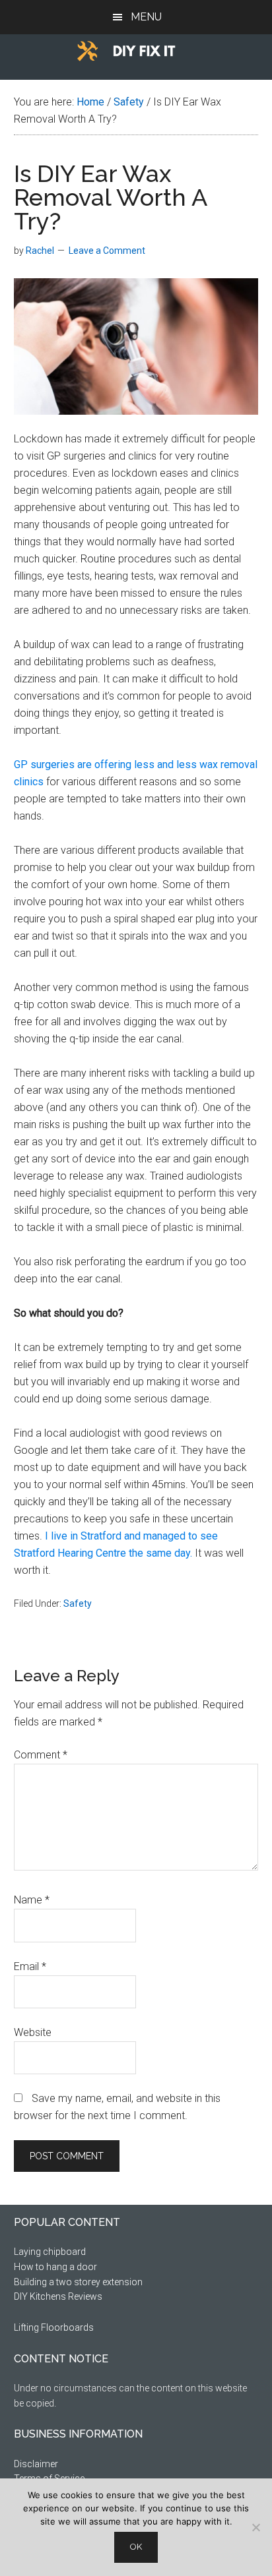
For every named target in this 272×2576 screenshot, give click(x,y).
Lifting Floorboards (54, 2327)
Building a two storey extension (78, 2282)
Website (33, 2032)
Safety (78, 1603)
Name (32, 1900)
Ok (136, 2547)
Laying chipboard (50, 2252)
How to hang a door (55, 2267)
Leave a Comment (107, 251)
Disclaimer (36, 2464)
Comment (41, 1755)
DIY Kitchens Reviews (58, 2296)
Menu (146, 17)
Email (30, 1966)
